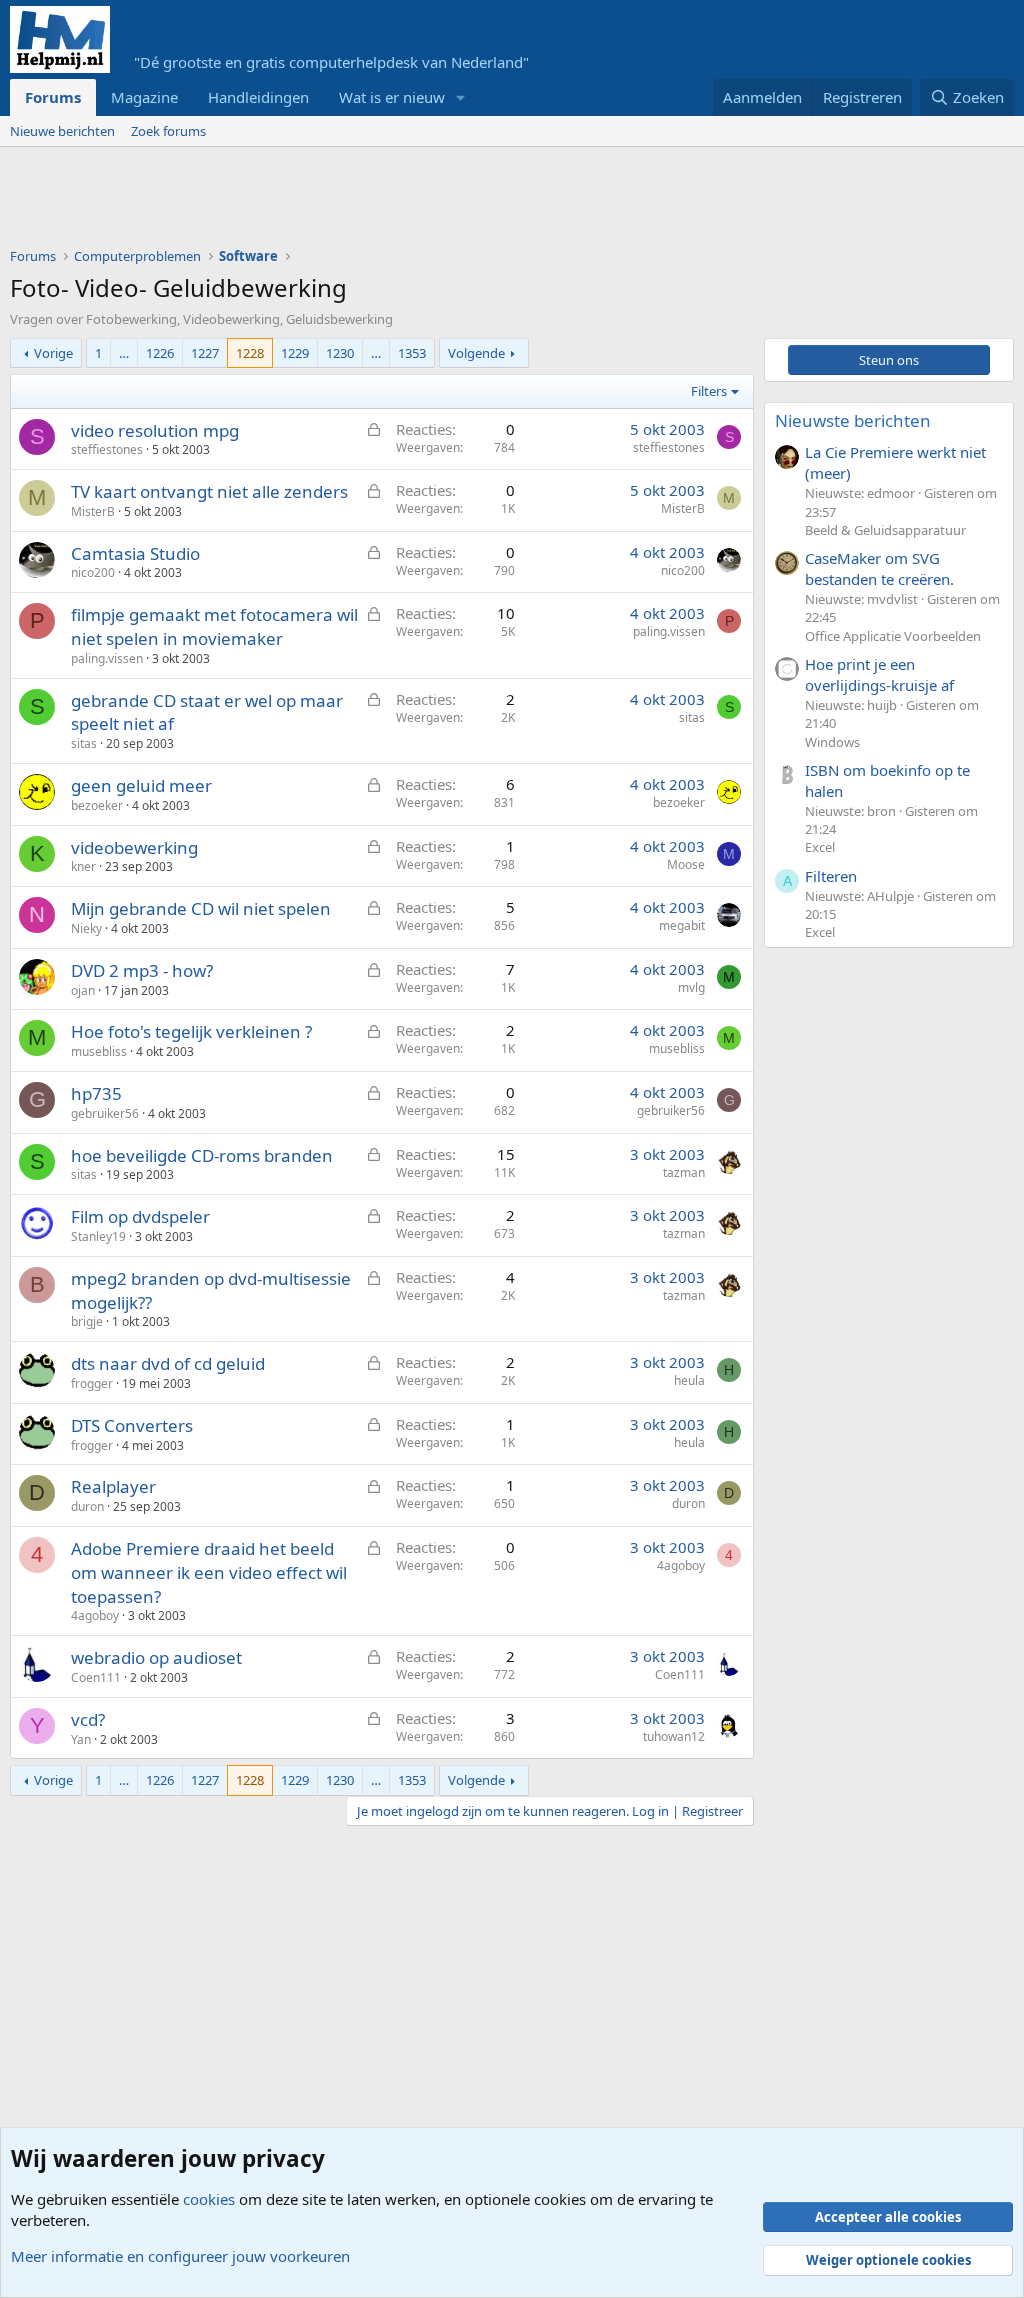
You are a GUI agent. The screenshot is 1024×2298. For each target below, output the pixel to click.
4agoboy (95, 1615)
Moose (686, 864)
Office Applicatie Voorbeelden (893, 636)
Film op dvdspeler (140, 1216)
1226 (160, 353)
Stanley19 (98, 1236)
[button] (461, 97)
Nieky (86, 928)
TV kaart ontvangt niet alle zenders (209, 491)
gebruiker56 (105, 1113)
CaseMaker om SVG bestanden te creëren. (879, 568)
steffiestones (107, 449)
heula (689, 1380)
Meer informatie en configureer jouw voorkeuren (180, 2256)
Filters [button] (709, 391)
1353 (412, 353)
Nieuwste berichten (853, 420)
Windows (832, 742)
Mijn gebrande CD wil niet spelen (201, 908)
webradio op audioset (156, 1657)
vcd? (88, 1719)
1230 (340, 353)
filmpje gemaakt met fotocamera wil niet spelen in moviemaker (214, 626)
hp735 (96, 1093)
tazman (684, 1172)
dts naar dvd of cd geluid (168, 1363)
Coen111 (96, 1677)
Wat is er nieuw (392, 97)
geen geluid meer (141, 785)
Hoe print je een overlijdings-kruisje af (879, 674)
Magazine (144, 97)
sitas (84, 743)
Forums (53, 97)
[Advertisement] (374, 202)
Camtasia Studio (135, 553)
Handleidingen (258, 97)
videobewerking (134, 847)
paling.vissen (107, 658)
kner (83, 866)
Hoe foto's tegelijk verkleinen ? (191, 1031)
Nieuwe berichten (62, 131)
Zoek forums (168, 131)
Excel (820, 847)
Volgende (476, 353)
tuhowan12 (674, 1736)
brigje (87, 1321)
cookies (209, 2199)
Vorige (53, 353)
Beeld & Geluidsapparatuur (885, 530)
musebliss (99, 1051)
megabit (682, 925)
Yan (81, 1739)
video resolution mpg (155, 430)
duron (87, 1506)
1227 (205, 353)
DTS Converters (132, 1425)
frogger (92, 1383)
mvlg (691, 987)
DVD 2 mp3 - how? (142, 970)
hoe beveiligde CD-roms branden (202, 1155)
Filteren (831, 876)
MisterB (93, 511)
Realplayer (113, 1486)
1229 (295, 353)
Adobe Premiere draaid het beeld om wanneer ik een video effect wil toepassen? (209, 1572)
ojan (83, 990)
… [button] (124, 353)
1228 (250, 353)
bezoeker (97, 805)
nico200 (93, 572)
